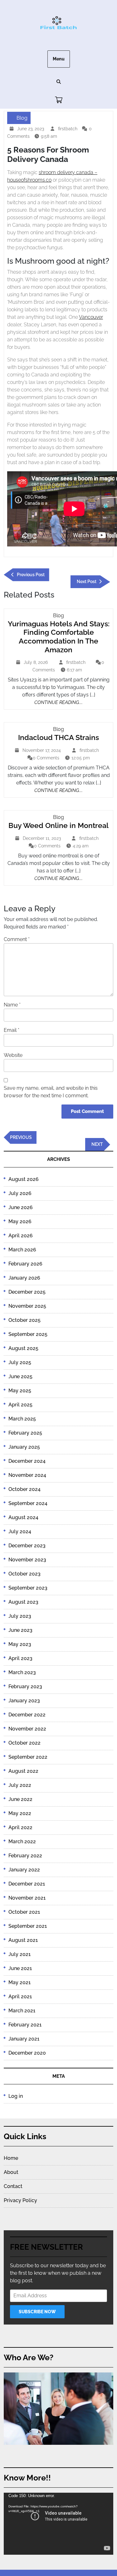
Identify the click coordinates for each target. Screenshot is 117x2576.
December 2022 (27, 1715)
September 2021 (28, 1926)
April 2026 (21, 1236)
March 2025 (22, 1419)
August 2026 (24, 1179)
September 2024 (28, 1503)
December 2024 (27, 1461)
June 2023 (20, 1630)
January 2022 (24, 1870)
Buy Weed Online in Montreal (58, 825)
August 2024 (23, 1517)
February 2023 (25, 1686)
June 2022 (20, 1799)
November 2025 (27, 1306)
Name (12, 1005)
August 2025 (23, 1348)
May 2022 (20, 1813)
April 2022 (20, 1827)
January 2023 (24, 1701)
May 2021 (19, 1982)
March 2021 (22, 2011)
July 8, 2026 (37, 663)
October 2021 (24, 1912)
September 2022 (28, 1757)
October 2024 (24, 1489)
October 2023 (24, 1574)
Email (12, 1030)
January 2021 (24, 2039)
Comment (17, 939)
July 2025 (20, 1362)
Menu (59, 59)
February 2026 (25, 1264)
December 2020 (27, 2053)
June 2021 (20, 1968)
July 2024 (20, 1531)
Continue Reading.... (58, 702)
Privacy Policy (20, 2200)
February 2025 (25, 1433)
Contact (13, 2186)
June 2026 (21, 1207)
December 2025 (27, 1292)
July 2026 (20, 1193)
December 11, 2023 (43, 839)
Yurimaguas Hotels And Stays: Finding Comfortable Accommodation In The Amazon (59, 637)
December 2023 (27, 1546)
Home (11, 2158)
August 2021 (23, 1940)
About (11, 2172)
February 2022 (25, 1856)
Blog (22, 118)
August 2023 (23, 1602)
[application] (58, 2524)
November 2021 (27, 1898)
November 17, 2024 (42, 751)
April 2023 (20, 1658)
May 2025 (20, 1391)
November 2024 (27, 1475)
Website (13, 1055)
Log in (16, 2096)
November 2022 (27, 1729)
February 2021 (25, 2025)
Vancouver (91, 317)
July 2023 (20, 1616)
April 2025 (20, 1405)
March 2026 (22, 1250)
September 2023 (28, 1588)
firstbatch (68, 129)
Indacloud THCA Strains (58, 737)
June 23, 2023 (31, 129)
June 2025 (20, 1376)
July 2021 (19, 1954)
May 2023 (20, 1644)
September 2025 (28, 1334)
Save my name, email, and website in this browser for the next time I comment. (51, 1092)
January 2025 (24, 1447)
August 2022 (23, 1771)
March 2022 (22, 1841)
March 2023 (22, 1672)
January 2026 (24, 1278)
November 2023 (27, 1560)
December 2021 (27, 1884)
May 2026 (20, 1221)
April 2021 (20, 1997)
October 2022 (24, 1743)
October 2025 (24, 1320)
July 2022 (20, 1785)
